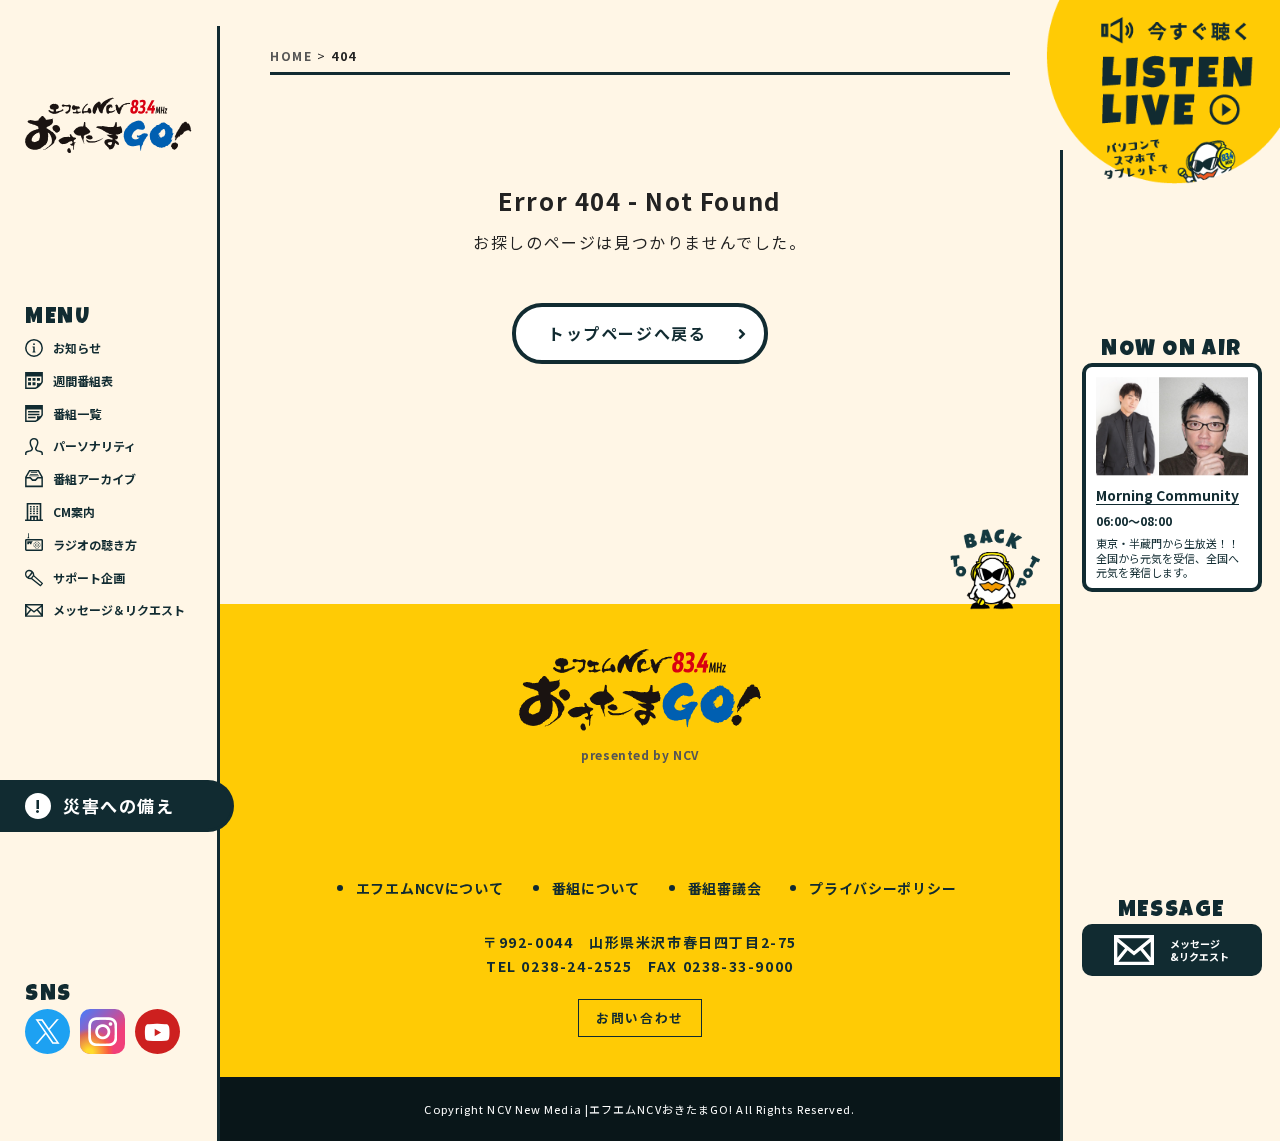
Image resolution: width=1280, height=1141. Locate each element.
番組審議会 (725, 888)
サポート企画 (89, 577)
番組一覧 (77, 413)
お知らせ (77, 347)
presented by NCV (640, 754)
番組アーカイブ (94, 478)
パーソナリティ (94, 445)
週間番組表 (83, 380)
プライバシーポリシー (882, 888)
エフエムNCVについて (430, 888)
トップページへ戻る (627, 333)
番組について (596, 888)
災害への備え (104, 805)
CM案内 (74, 511)
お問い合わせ (640, 1017)
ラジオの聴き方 (95, 544)
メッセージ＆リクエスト (119, 609)
